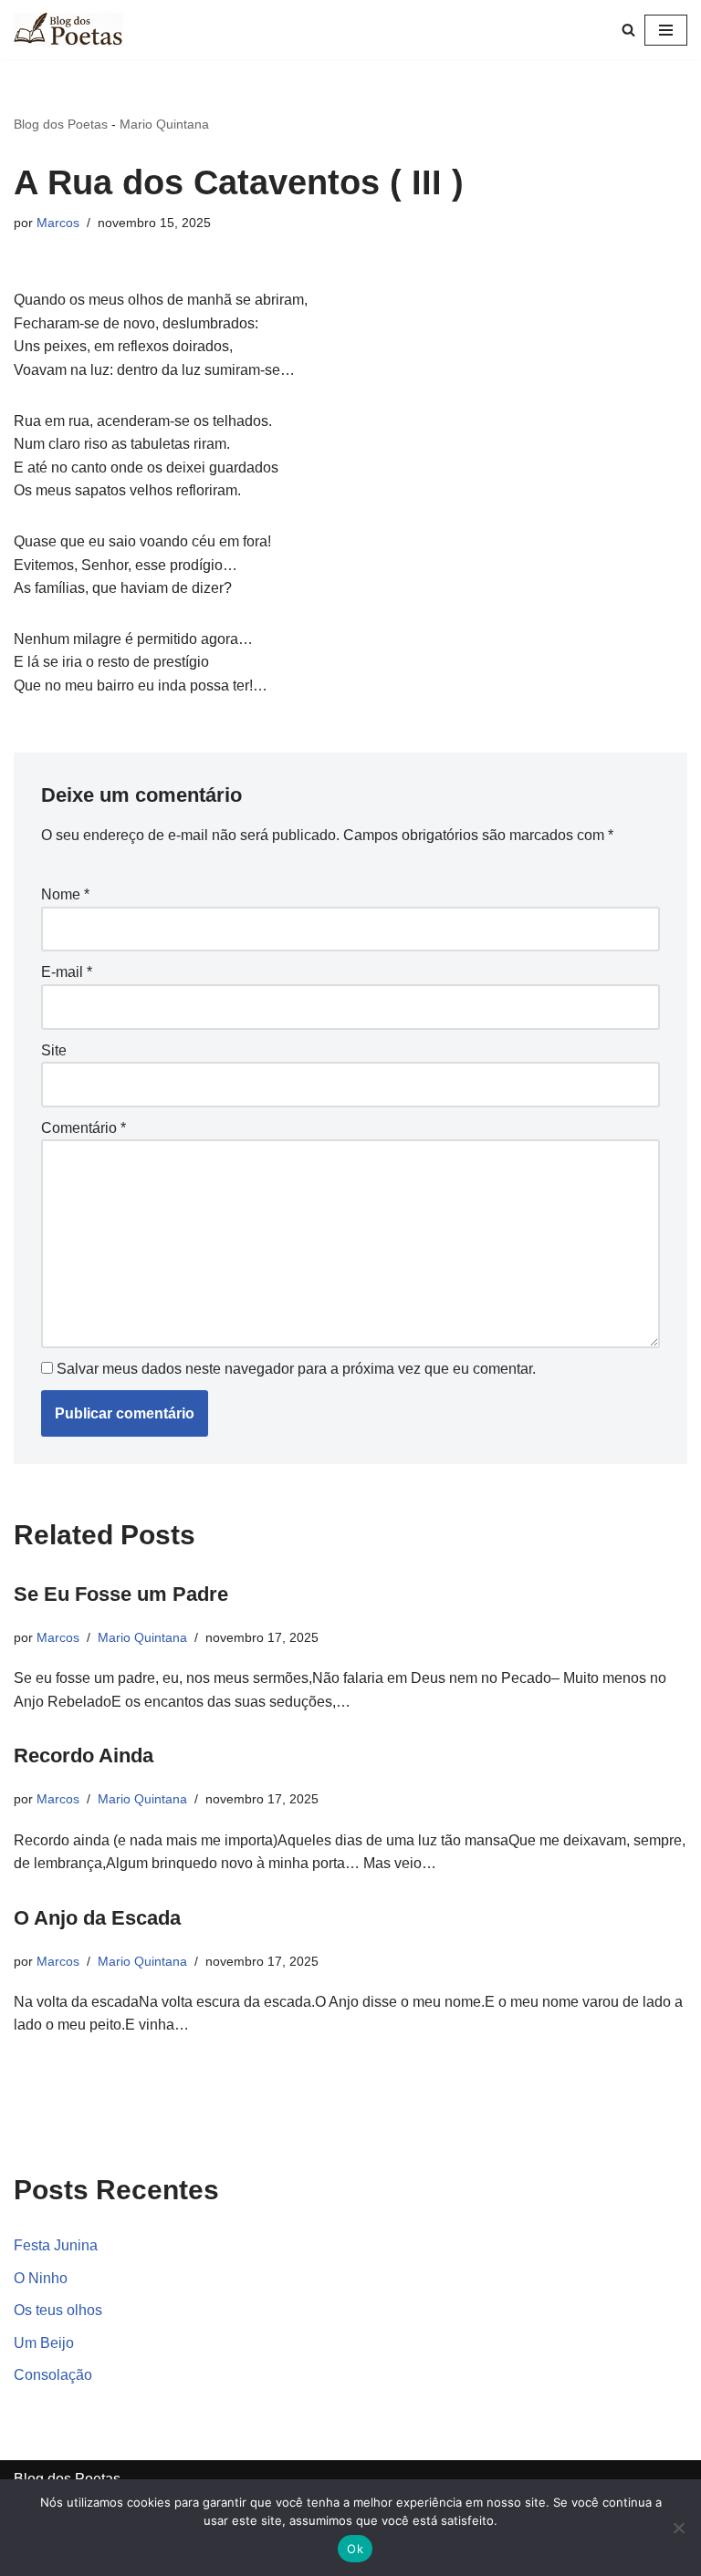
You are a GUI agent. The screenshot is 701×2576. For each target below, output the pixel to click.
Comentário (84, 1128)
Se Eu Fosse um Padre (121, 1594)
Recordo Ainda (84, 1755)
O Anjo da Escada (97, 1918)
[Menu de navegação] (666, 30)
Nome (65, 894)
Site (54, 1050)
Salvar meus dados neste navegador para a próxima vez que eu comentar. (296, 1369)
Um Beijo (44, 2343)
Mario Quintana (164, 124)
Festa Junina (56, 2245)
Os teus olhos (58, 2310)
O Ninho (41, 2278)
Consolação (53, 2375)
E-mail (67, 972)
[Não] (678, 2528)
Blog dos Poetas (61, 124)
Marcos (58, 223)
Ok (355, 2549)
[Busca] (628, 30)
